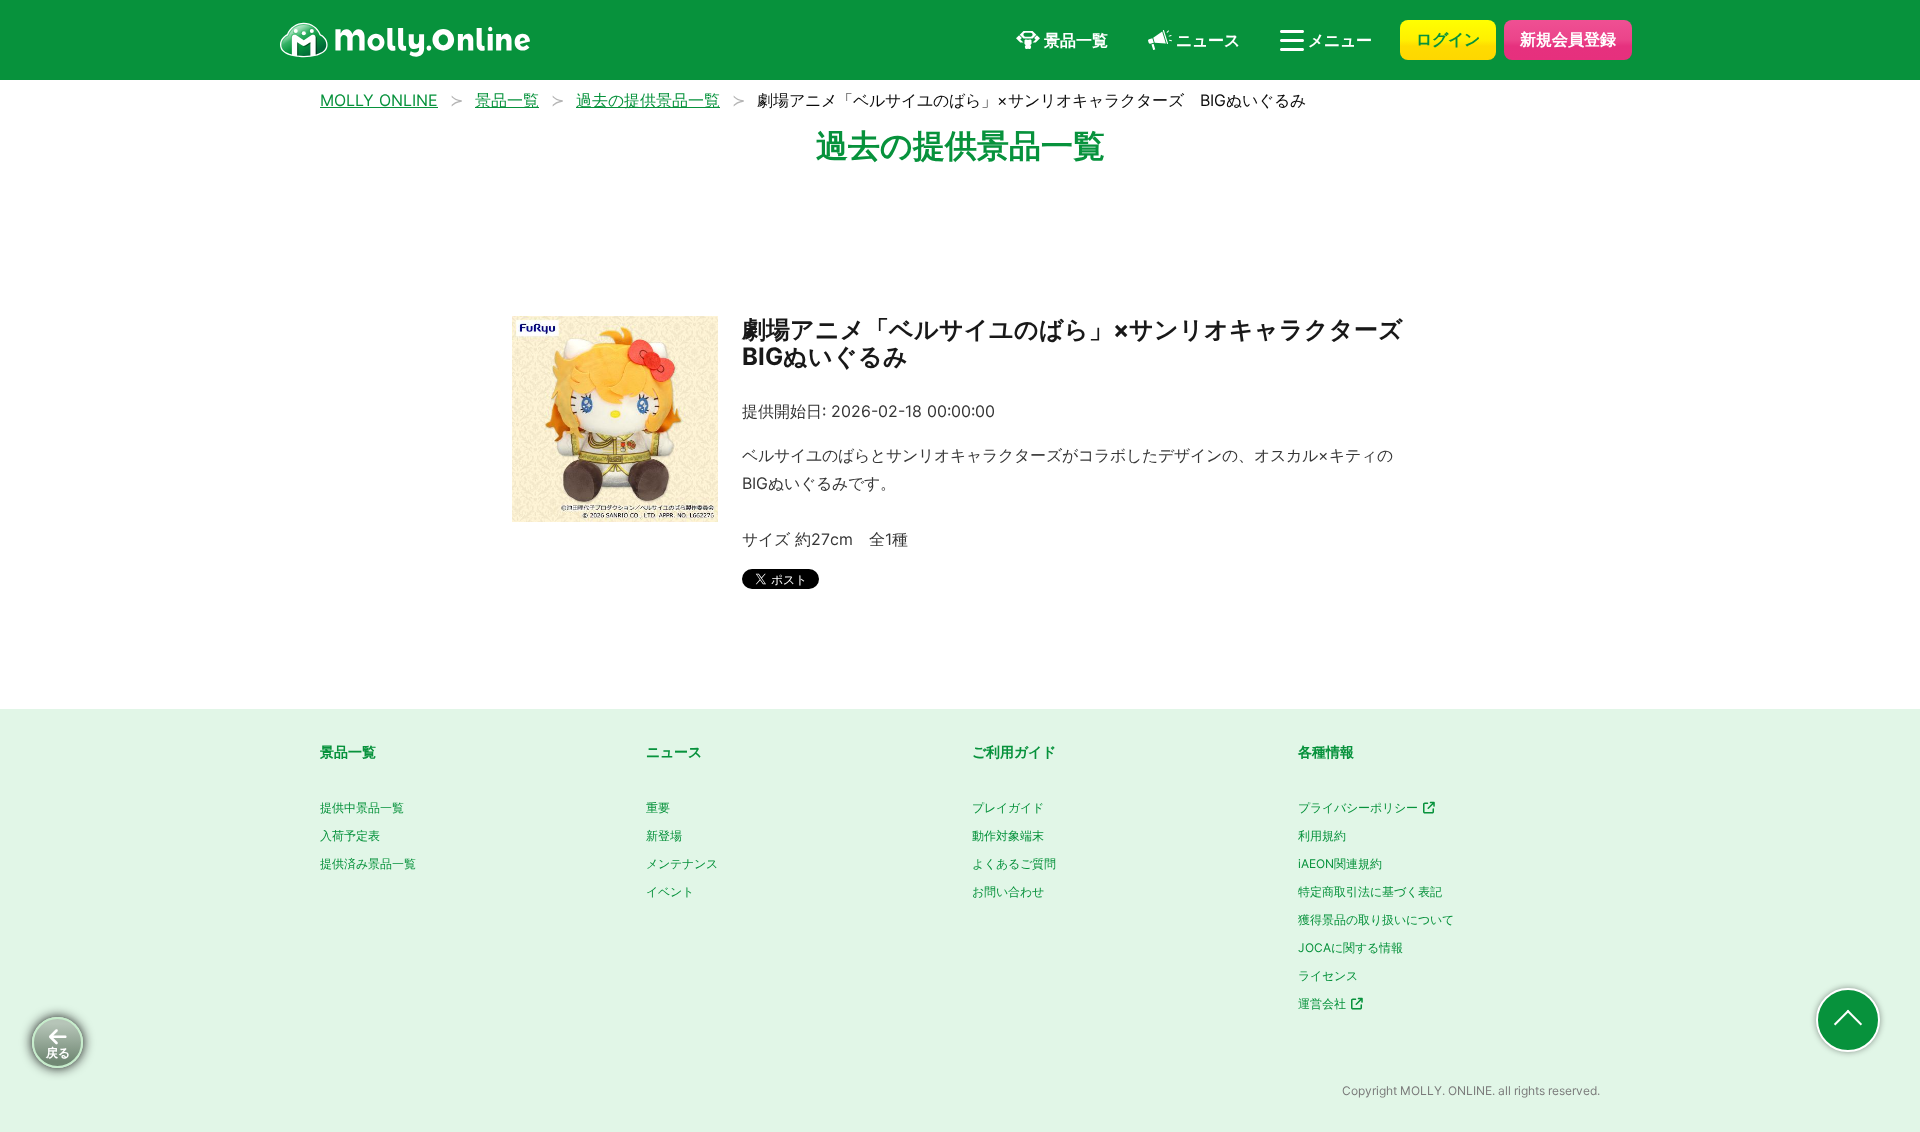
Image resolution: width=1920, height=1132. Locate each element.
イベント (670, 891)
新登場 (664, 835)
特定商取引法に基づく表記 (1370, 891)
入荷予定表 (350, 835)
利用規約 (1322, 835)
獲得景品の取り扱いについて (1376, 919)
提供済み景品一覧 (368, 863)
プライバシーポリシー (1359, 807)
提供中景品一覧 (362, 807)
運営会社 (1323, 1003)
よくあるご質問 (1014, 863)
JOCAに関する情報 (1350, 947)
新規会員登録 (1568, 39)
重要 (658, 807)
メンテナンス (682, 863)
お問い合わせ (1008, 891)
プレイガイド (1008, 807)
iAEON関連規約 (1340, 863)
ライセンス (1328, 975)
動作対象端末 (1008, 835)
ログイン (1448, 39)
